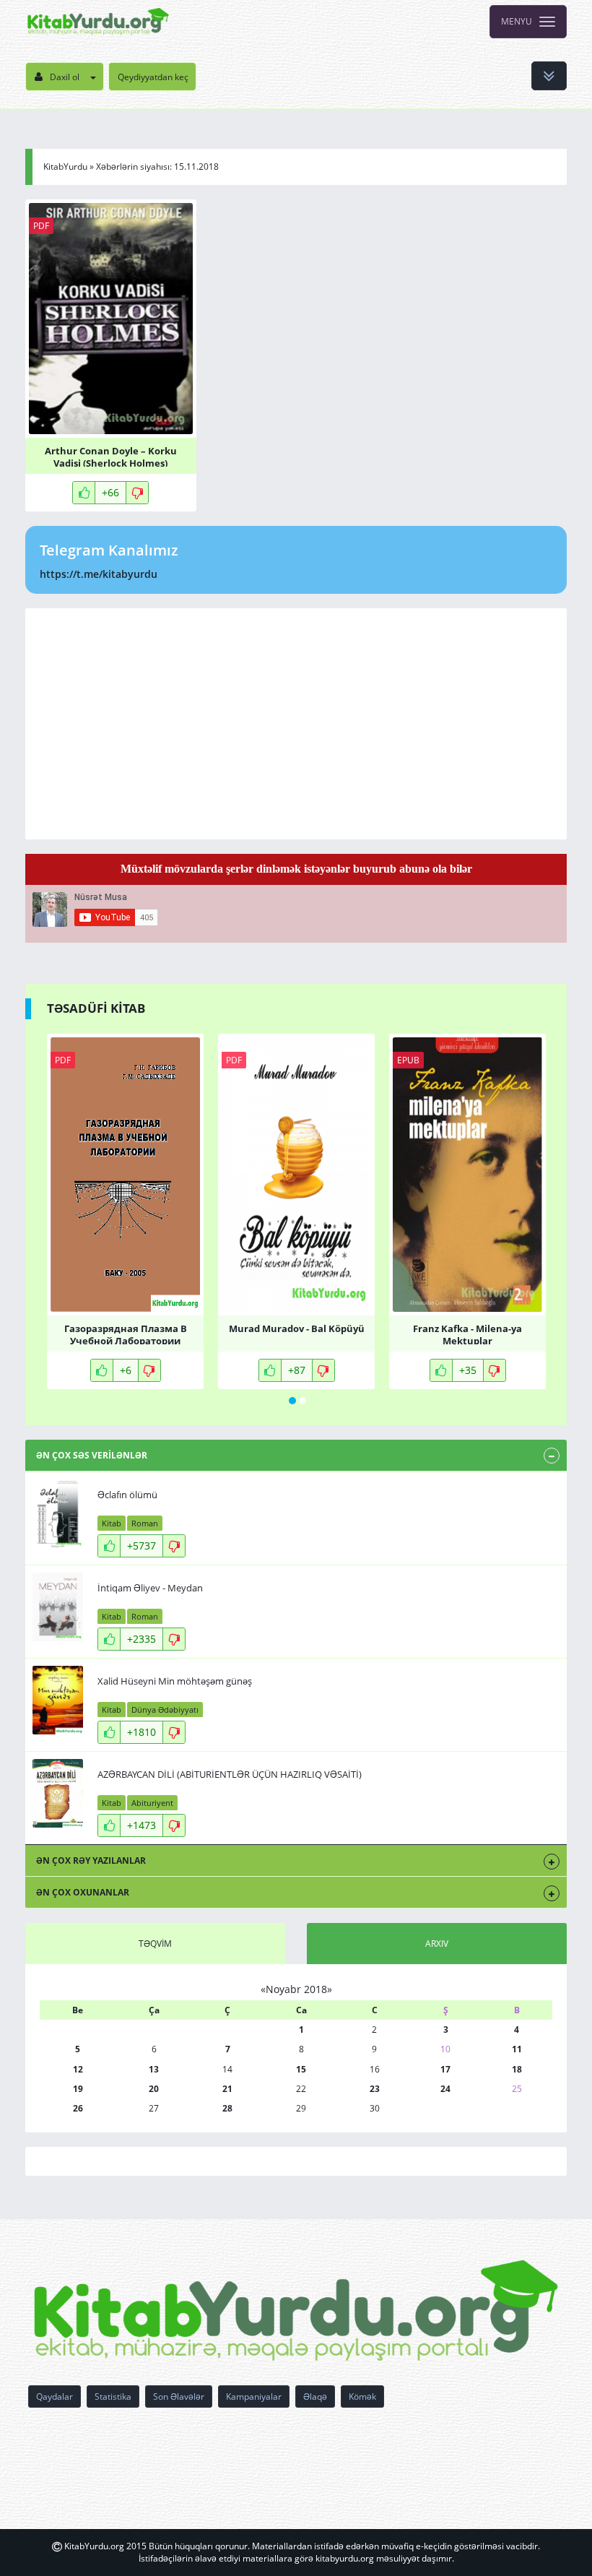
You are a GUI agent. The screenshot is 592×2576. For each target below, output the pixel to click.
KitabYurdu (65, 167)
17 (445, 2069)
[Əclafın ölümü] (58, 1514)
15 (301, 2069)
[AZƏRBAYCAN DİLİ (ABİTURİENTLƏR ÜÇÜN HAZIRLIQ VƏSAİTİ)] (58, 1793)
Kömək (362, 2396)
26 (78, 2108)
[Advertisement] (296, 724)
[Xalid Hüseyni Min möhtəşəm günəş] (58, 1700)
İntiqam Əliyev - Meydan (150, 1588)
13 (154, 2069)
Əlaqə (315, 2396)
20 (154, 2089)
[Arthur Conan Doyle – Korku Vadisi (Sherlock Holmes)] (111, 319)
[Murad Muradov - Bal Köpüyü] (296, 1175)
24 (445, 2089)
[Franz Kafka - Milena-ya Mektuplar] (467, 1175)
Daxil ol (65, 77)
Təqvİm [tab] (155, 1944)
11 (517, 2049)
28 (227, 2108)
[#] (98, 22)
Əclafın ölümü (127, 1495)
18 (517, 2069)
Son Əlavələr (179, 2396)
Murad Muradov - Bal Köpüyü (297, 1329)
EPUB (408, 1060)
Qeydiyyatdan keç (153, 77)
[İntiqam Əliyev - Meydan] (58, 1607)
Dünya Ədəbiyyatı (165, 1710)
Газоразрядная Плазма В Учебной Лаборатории (126, 1334)
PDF (41, 226)
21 (227, 2089)
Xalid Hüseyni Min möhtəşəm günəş (175, 1681)
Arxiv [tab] (437, 1944)
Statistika (113, 2396)
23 (375, 2089)
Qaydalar (55, 2396)
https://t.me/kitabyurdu (99, 574)
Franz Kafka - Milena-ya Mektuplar (467, 1334)
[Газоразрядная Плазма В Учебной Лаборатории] (125, 1175)
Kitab (112, 1523)
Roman (145, 1523)
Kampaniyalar (254, 2396)
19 (78, 2089)
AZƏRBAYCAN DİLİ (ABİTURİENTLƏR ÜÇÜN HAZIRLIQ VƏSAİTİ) (230, 1774)
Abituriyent (152, 1803)
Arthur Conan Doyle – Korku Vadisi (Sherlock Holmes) (111, 456)
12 (78, 2069)
